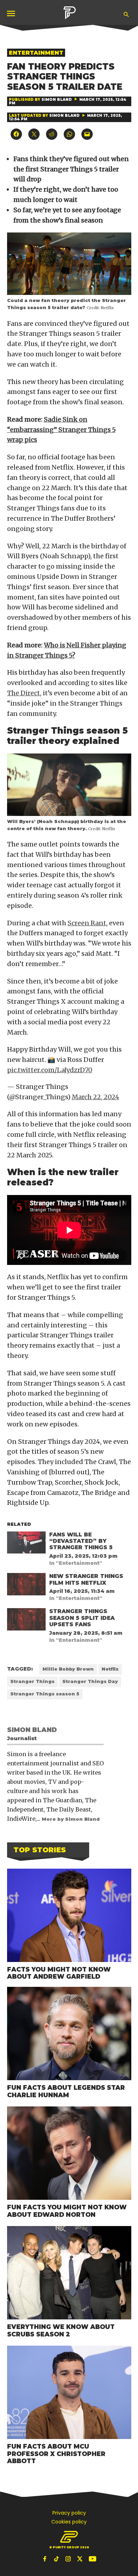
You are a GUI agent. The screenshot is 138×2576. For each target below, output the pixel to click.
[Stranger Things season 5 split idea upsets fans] (26, 1621)
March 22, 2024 (96, 1097)
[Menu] (12, 13)
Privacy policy (69, 2513)
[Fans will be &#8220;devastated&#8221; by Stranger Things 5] (26, 1544)
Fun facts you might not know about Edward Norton (67, 2211)
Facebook (46, 2559)
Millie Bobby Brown (68, 1669)
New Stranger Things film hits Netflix (86, 1579)
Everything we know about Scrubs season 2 (61, 2330)
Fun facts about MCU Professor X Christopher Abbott (56, 2454)
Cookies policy (69, 2522)
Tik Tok (57, 2559)
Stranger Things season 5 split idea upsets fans (82, 1618)
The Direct (24, 693)
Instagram (69, 2559)
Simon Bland (57, 100)
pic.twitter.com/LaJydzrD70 (50, 1070)
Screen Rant (87, 923)
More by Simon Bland (71, 1819)
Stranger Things (32, 1681)
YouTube (92, 2559)
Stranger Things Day (90, 1681)
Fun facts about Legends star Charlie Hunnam (66, 2091)
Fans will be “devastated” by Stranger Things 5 (81, 1541)
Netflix (110, 1669)
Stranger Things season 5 (45, 1694)
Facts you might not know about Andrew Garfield (59, 1973)
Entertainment (36, 53)
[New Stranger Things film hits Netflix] (26, 1586)
